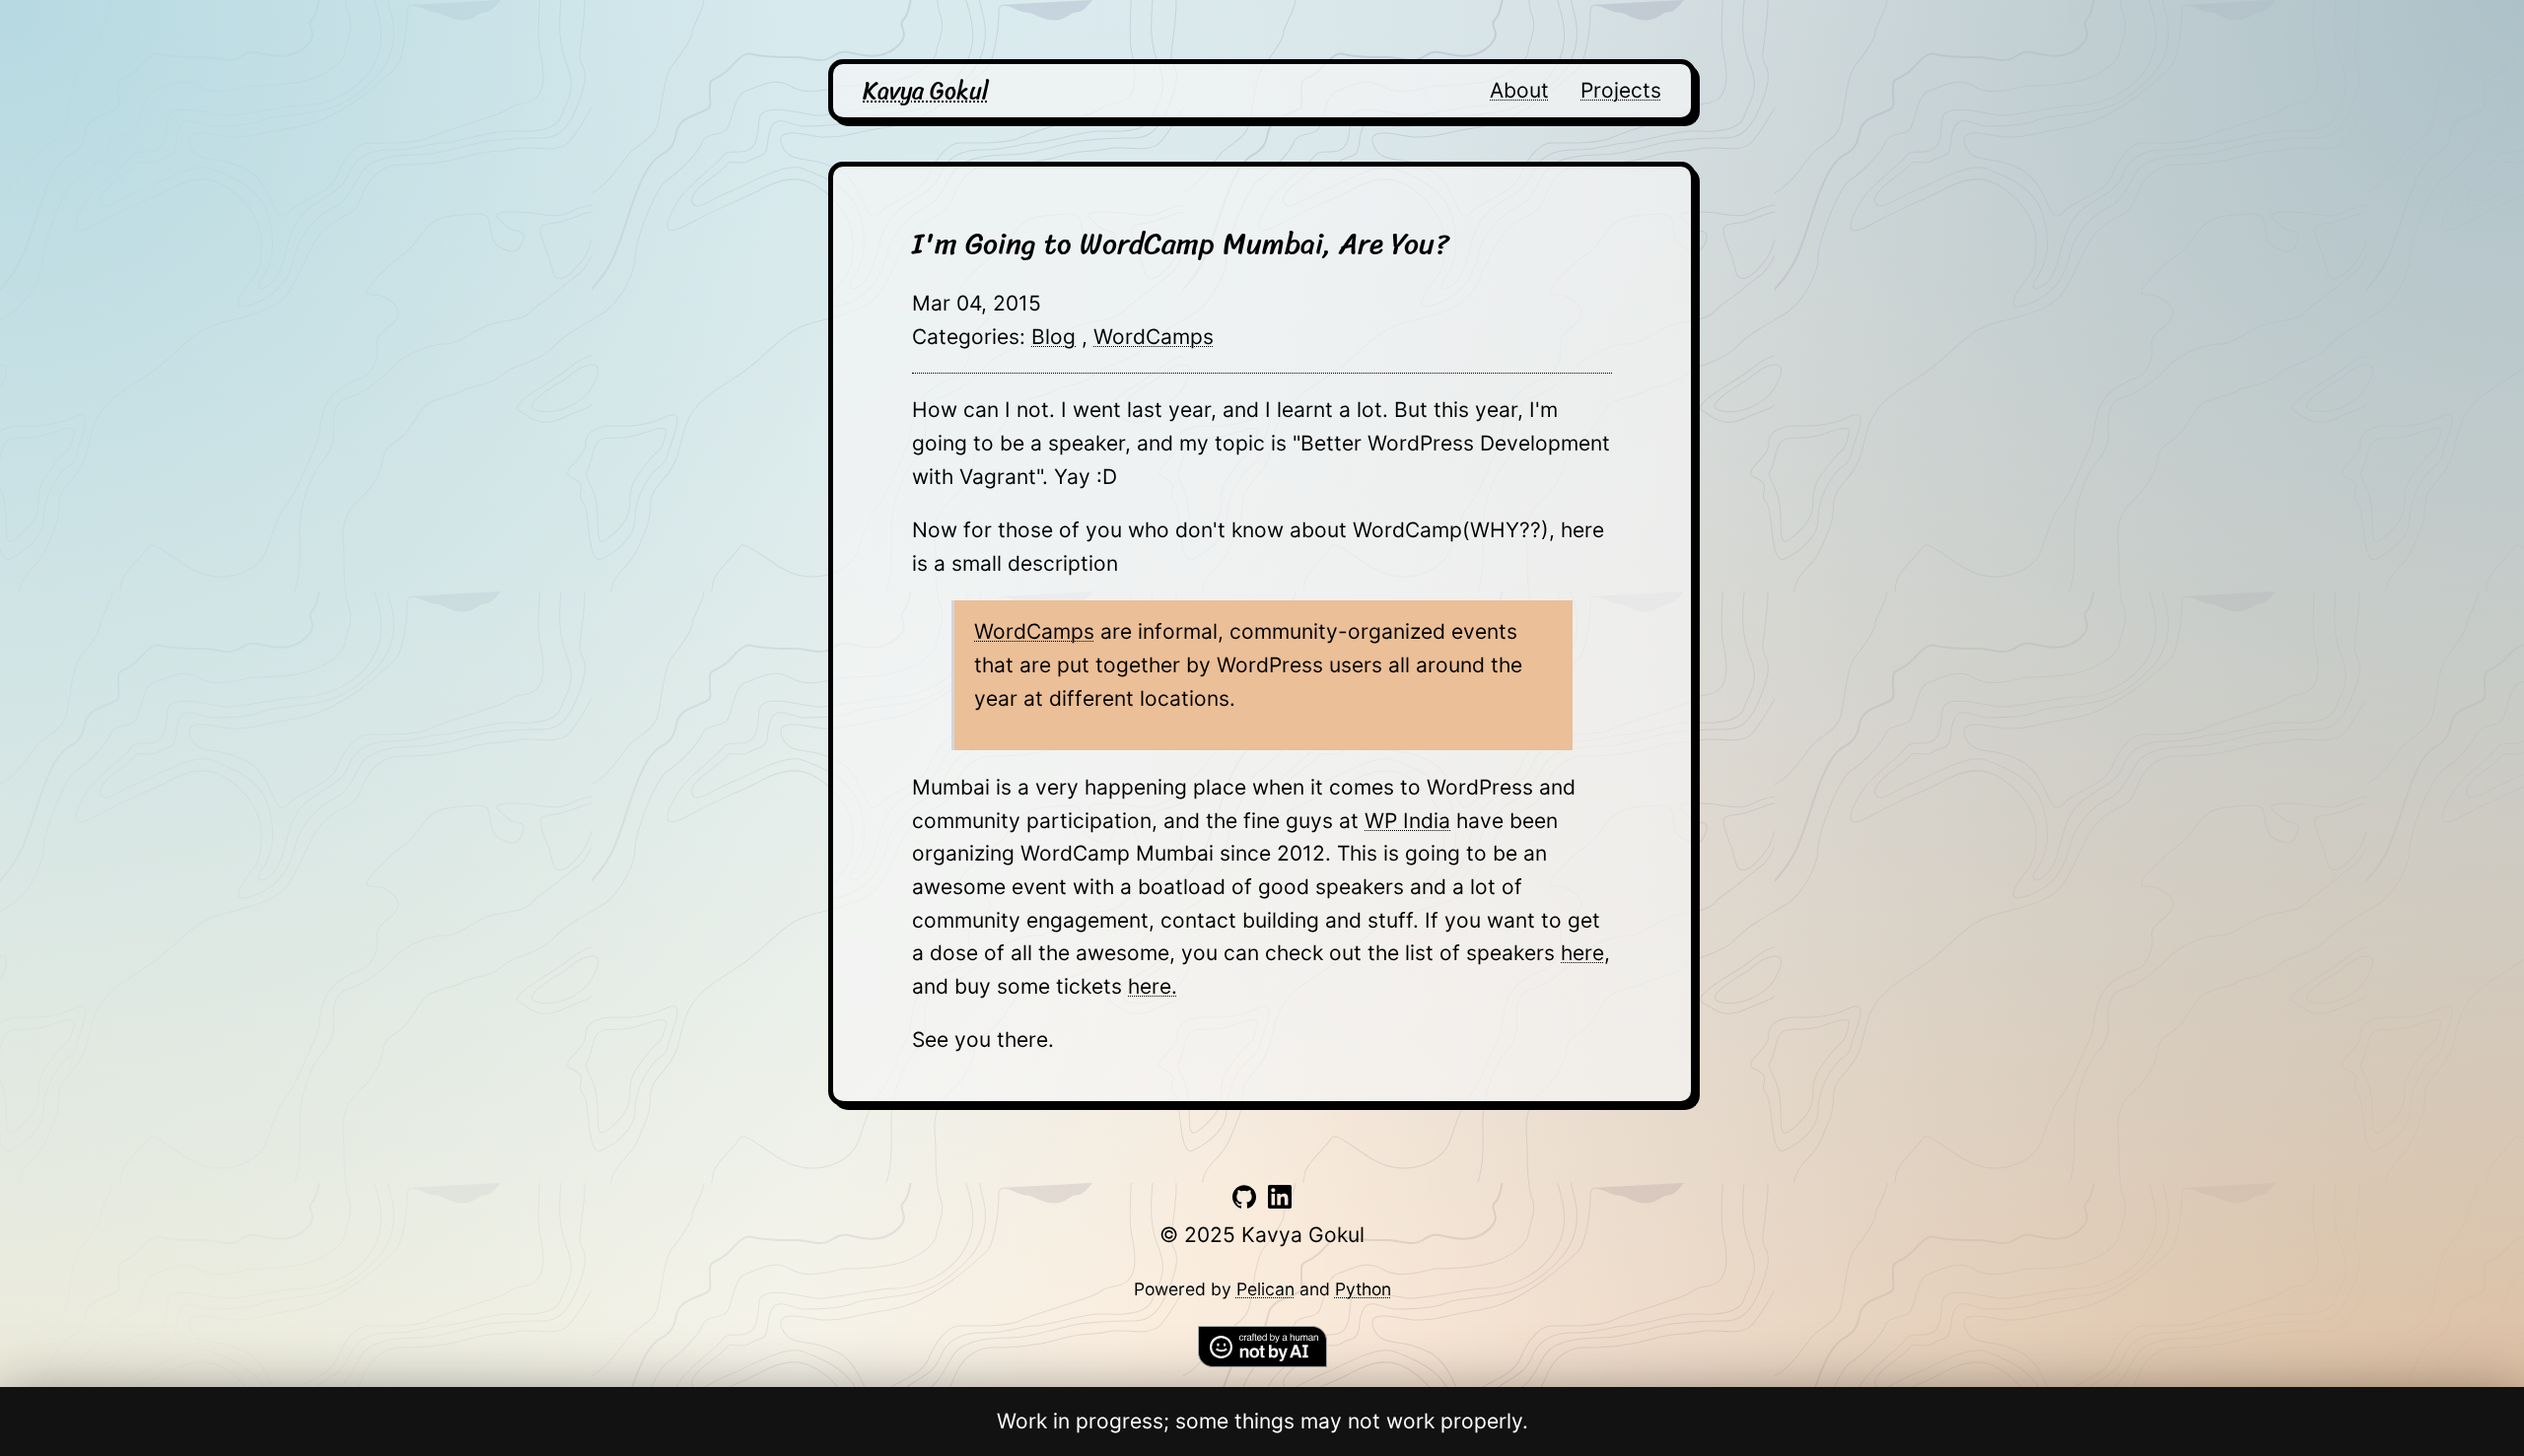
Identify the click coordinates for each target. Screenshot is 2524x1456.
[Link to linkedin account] (1280, 1201)
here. (1153, 986)
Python (1363, 1289)
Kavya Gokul (926, 91)
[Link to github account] (1244, 1201)
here (1582, 953)
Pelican (1265, 1289)
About (1519, 90)
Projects (1621, 90)
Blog (1053, 337)
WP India (1407, 821)
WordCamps (1154, 337)
